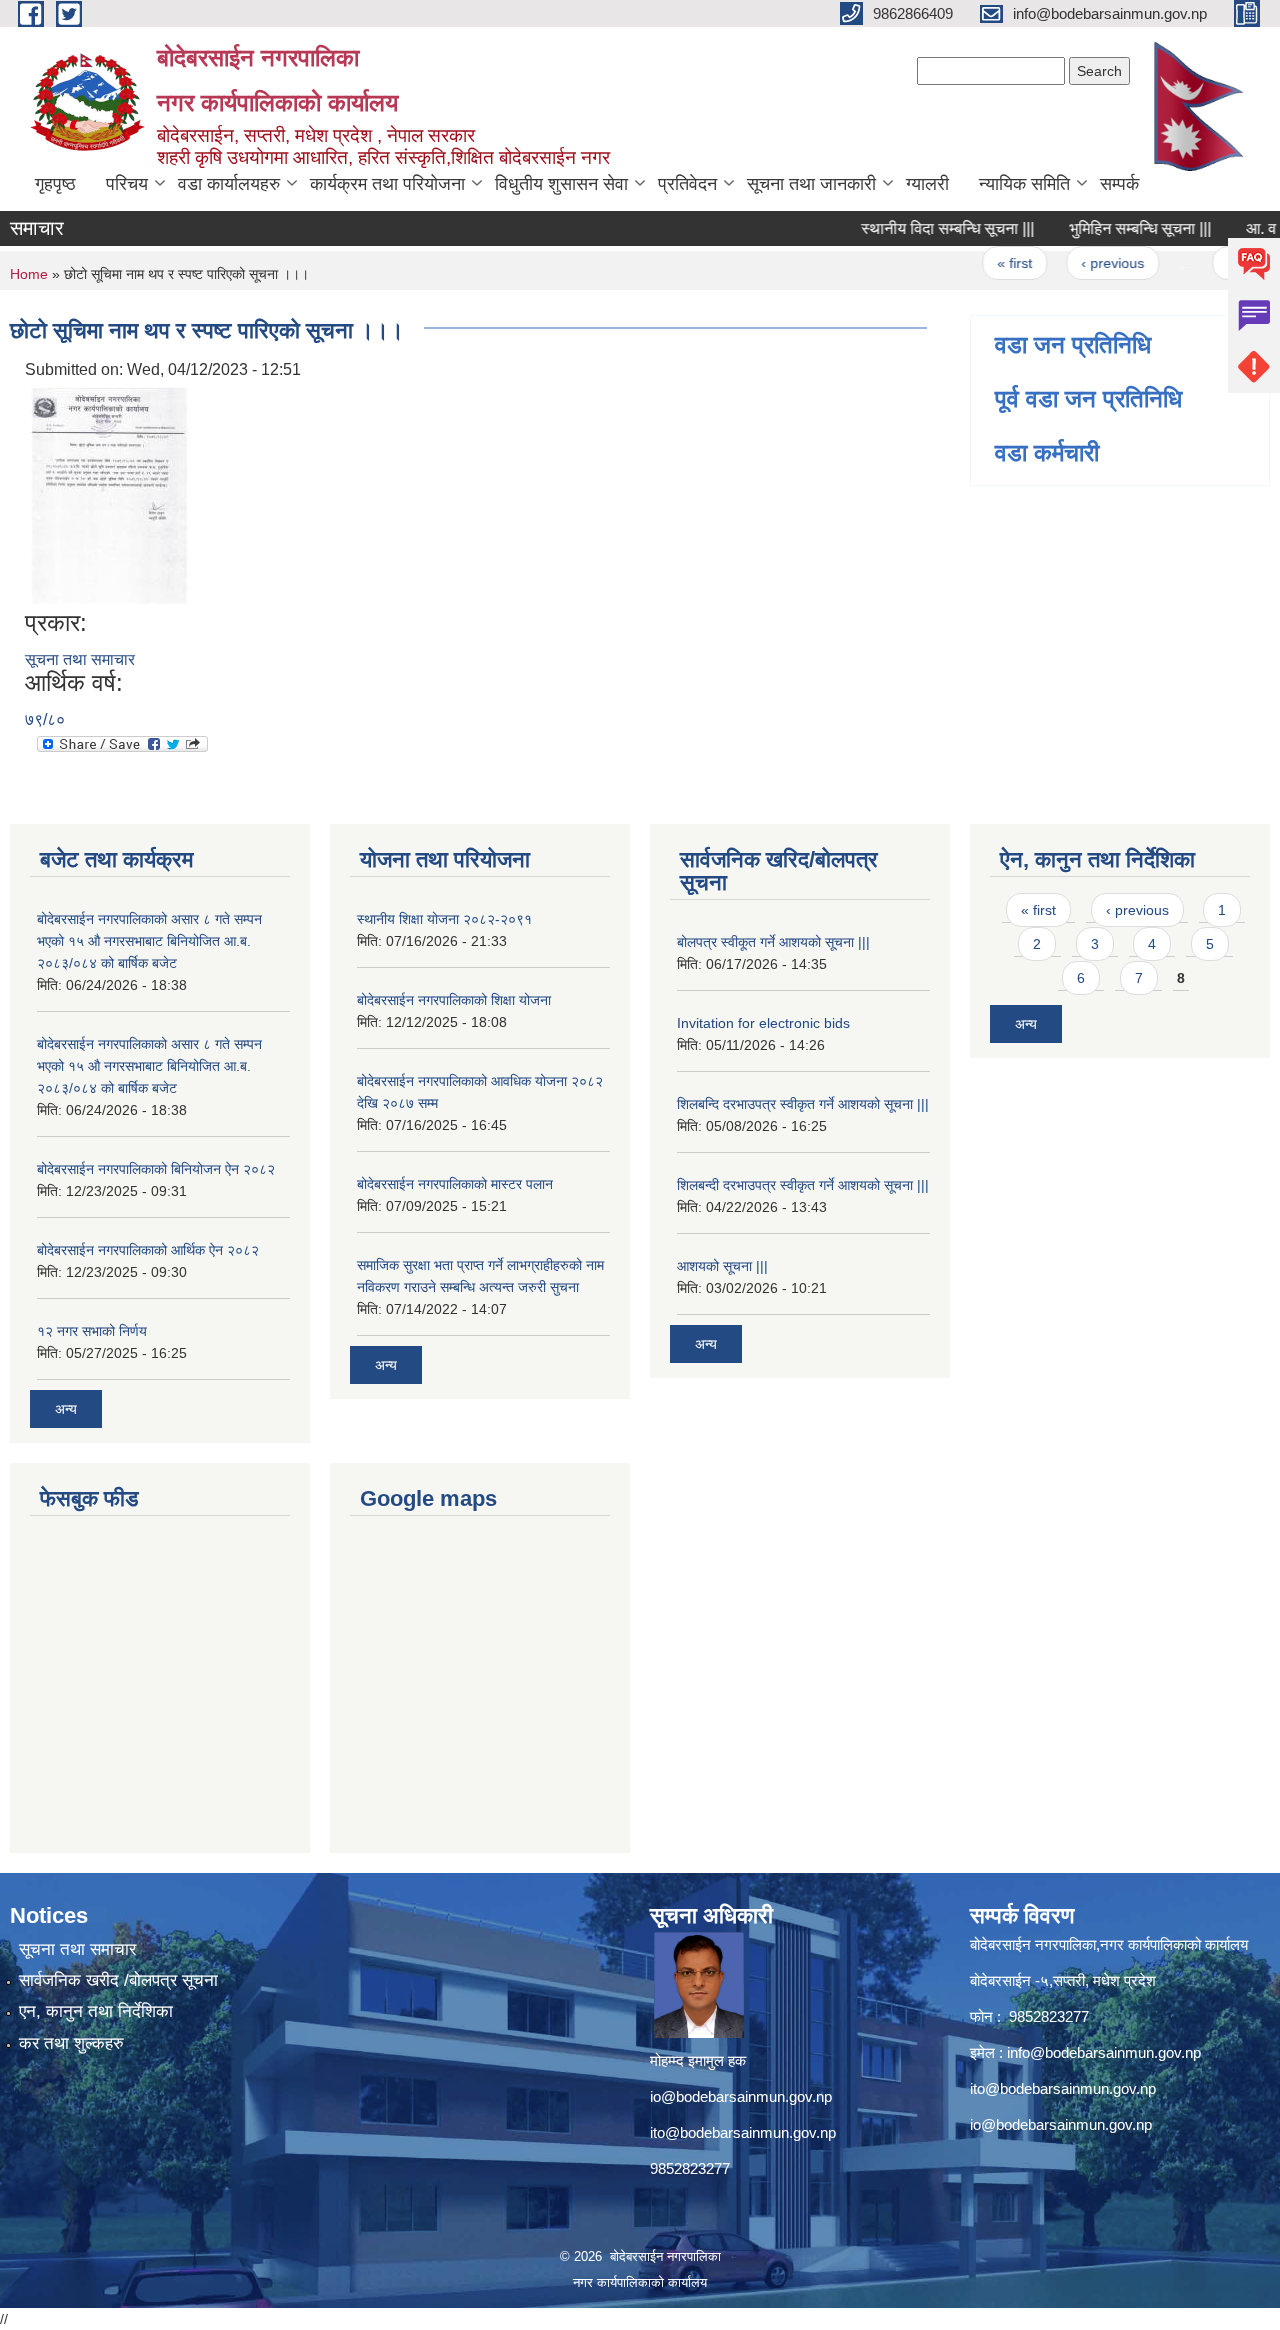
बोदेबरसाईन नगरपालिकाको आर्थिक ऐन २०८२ (148, 1250)
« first (987, 263)
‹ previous (1085, 263)
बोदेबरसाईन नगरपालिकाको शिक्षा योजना (454, 1000)
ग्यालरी (927, 184)
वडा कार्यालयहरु (229, 184)
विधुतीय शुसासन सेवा (561, 184)
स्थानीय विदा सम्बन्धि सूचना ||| (920, 228)
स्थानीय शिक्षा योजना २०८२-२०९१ (444, 919)
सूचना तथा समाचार (80, 659)
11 (1207, 263)
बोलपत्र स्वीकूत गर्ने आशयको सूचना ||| (773, 942)
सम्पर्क (1119, 184)
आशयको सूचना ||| (722, 1266)
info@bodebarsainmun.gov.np (1104, 2052)
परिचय (127, 184)
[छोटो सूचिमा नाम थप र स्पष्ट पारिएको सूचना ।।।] (110, 494)
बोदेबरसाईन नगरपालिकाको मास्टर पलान (455, 1184)
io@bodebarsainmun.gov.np (741, 2096)
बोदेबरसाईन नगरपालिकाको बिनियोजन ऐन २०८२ (156, 1169)
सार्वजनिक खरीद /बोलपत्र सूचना (118, 1980)
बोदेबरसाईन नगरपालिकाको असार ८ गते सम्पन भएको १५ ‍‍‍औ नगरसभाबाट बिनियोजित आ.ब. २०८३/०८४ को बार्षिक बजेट (149, 941)
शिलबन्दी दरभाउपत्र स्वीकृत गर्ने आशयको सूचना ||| (803, 1185)
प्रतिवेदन (687, 184)
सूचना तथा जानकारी (811, 184)
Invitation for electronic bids (763, 1023)
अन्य (66, 1409)
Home (29, 274)
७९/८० (45, 719)
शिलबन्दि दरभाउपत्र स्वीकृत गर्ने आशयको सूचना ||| (803, 1104)
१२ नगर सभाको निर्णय (92, 1331)
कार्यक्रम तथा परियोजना (387, 184)
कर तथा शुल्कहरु (71, 2043)
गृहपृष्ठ (55, 184)
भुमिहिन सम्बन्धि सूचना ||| (1113, 228)
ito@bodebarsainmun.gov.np (743, 2132)
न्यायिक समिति (1024, 184)
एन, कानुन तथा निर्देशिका (96, 2011)
